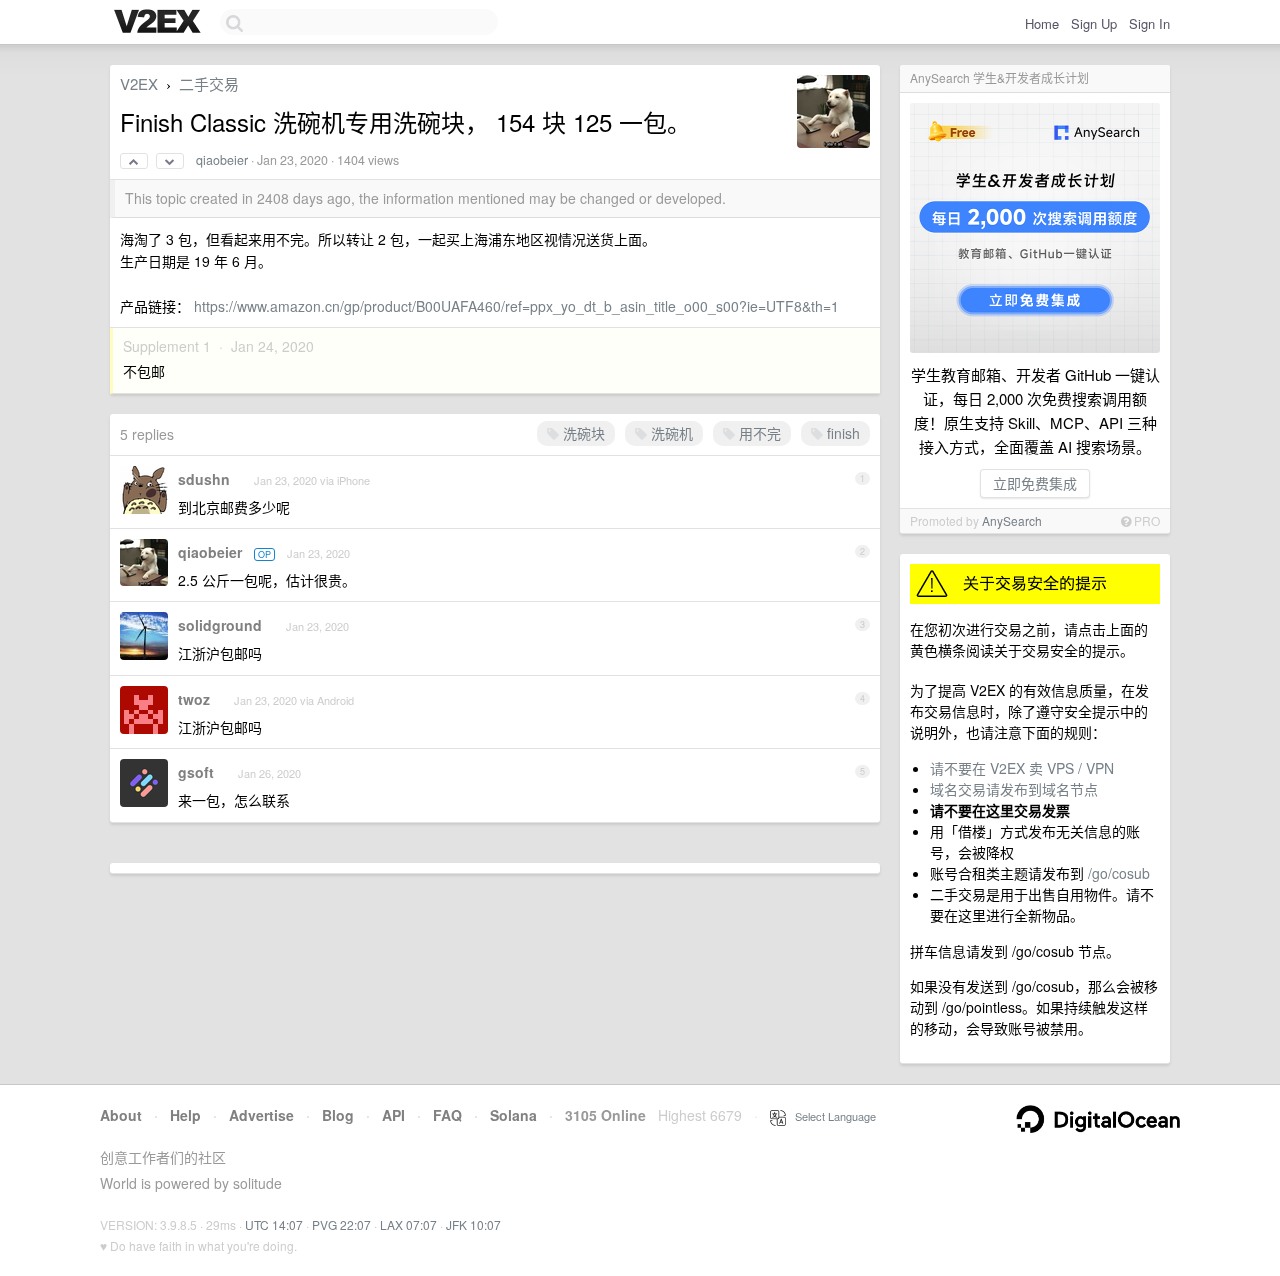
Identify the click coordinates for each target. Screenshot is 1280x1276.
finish (841, 433)
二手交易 (209, 83)
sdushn (204, 479)
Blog (338, 1115)
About (121, 1115)
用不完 (758, 433)
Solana (513, 1115)
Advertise (261, 1115)
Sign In (1149, 23)
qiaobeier (222, 160)
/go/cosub (1119, 873)
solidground (220, 625)
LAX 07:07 (408, 1224)
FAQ (447, 1115)
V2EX (139, 83)
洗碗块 (582, 433)
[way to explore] (160, 23)
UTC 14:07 (274, 1224)
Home (1042, 23)
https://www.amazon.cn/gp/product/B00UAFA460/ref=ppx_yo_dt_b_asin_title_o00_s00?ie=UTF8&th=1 (516, 306)
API (393, 1115)
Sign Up (1094, 23)
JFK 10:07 (473, 1224)
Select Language (831, 1116)
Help (185, 1115)
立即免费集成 (1035, 483)
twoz (194, 699)
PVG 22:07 (341, 1224)
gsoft (196, 772)
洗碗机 (670, 433)
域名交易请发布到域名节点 (1014, 789)
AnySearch (1012, 520)
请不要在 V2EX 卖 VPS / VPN (1022, 768)
